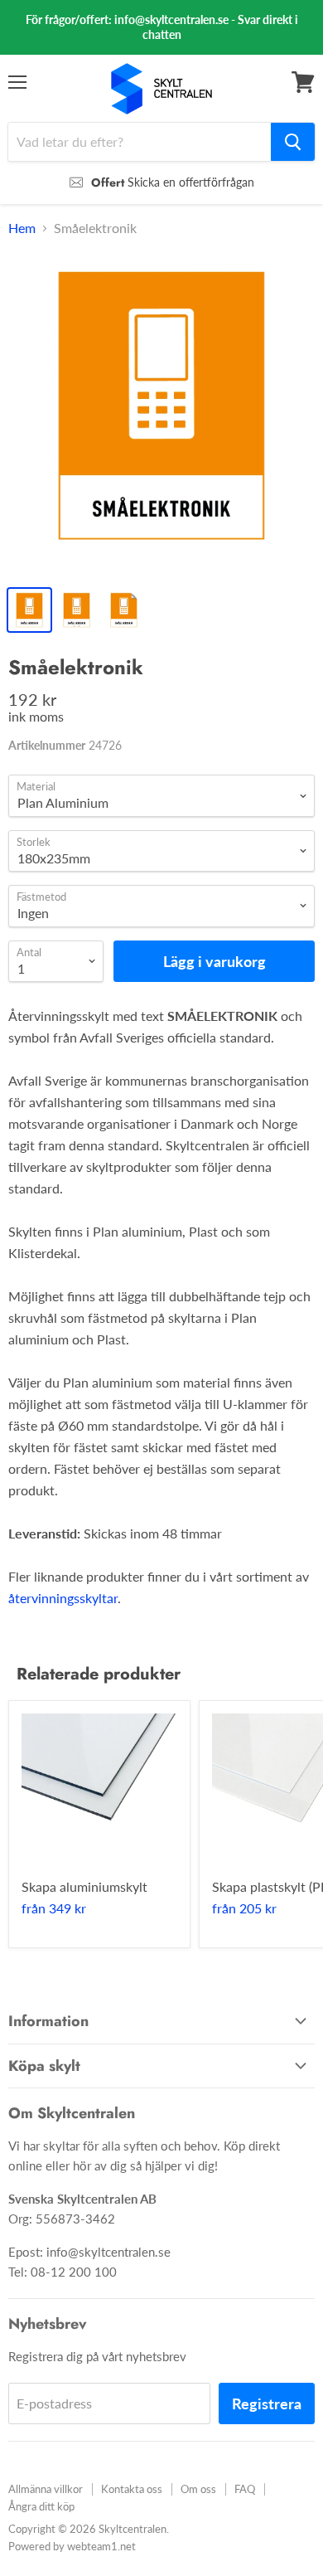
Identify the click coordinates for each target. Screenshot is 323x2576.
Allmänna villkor (46, 2489)
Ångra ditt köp (41, 2506)
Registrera (267, 2403)
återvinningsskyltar (63, 1598)
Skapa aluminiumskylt (84, 1886)
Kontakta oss (132, 2489)
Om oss (198, 2489)
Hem (22, 228)
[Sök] (293, 142)
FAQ (245, 2489)
